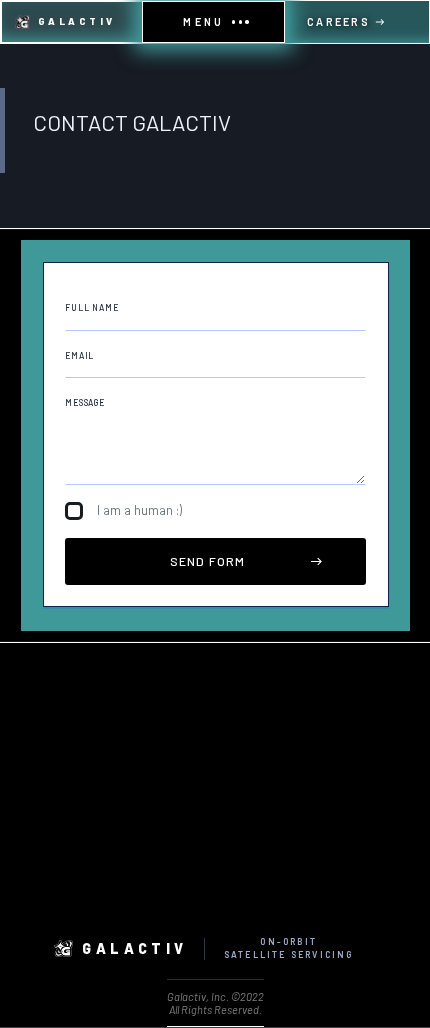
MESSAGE (85, 403)
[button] (214, 22)
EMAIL (79, 356)
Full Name (92, 308)
